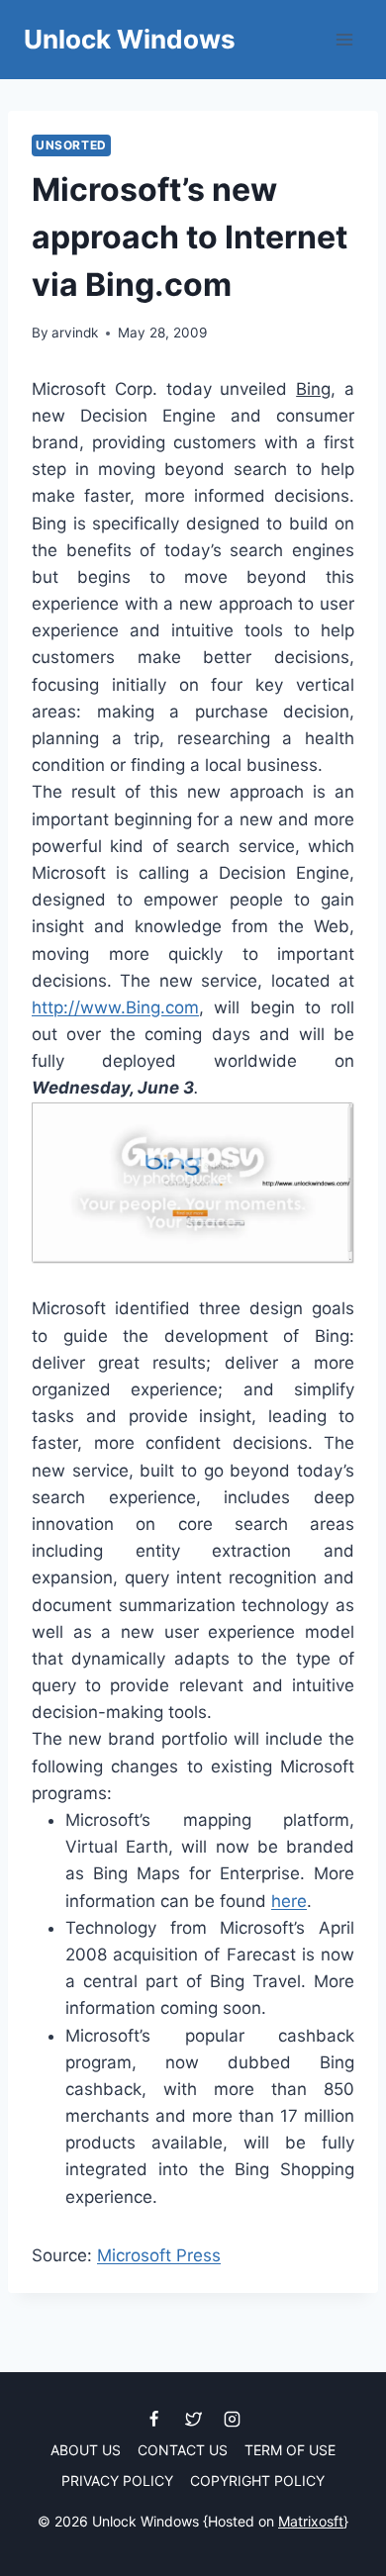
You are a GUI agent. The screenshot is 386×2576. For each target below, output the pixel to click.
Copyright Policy (257, 2481)
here (289, 1901)
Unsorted (71, 145)
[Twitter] (193, 2419)
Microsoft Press (159, 2255)
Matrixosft (311, 2521)
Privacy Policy (117, 2481)
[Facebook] (154, 2419)
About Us (86, 2450)
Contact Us (183, 2450)
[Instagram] (232, 2419)
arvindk (75, 333)
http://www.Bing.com (115, 1007)
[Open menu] (344, 39)
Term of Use (290, 2450)
